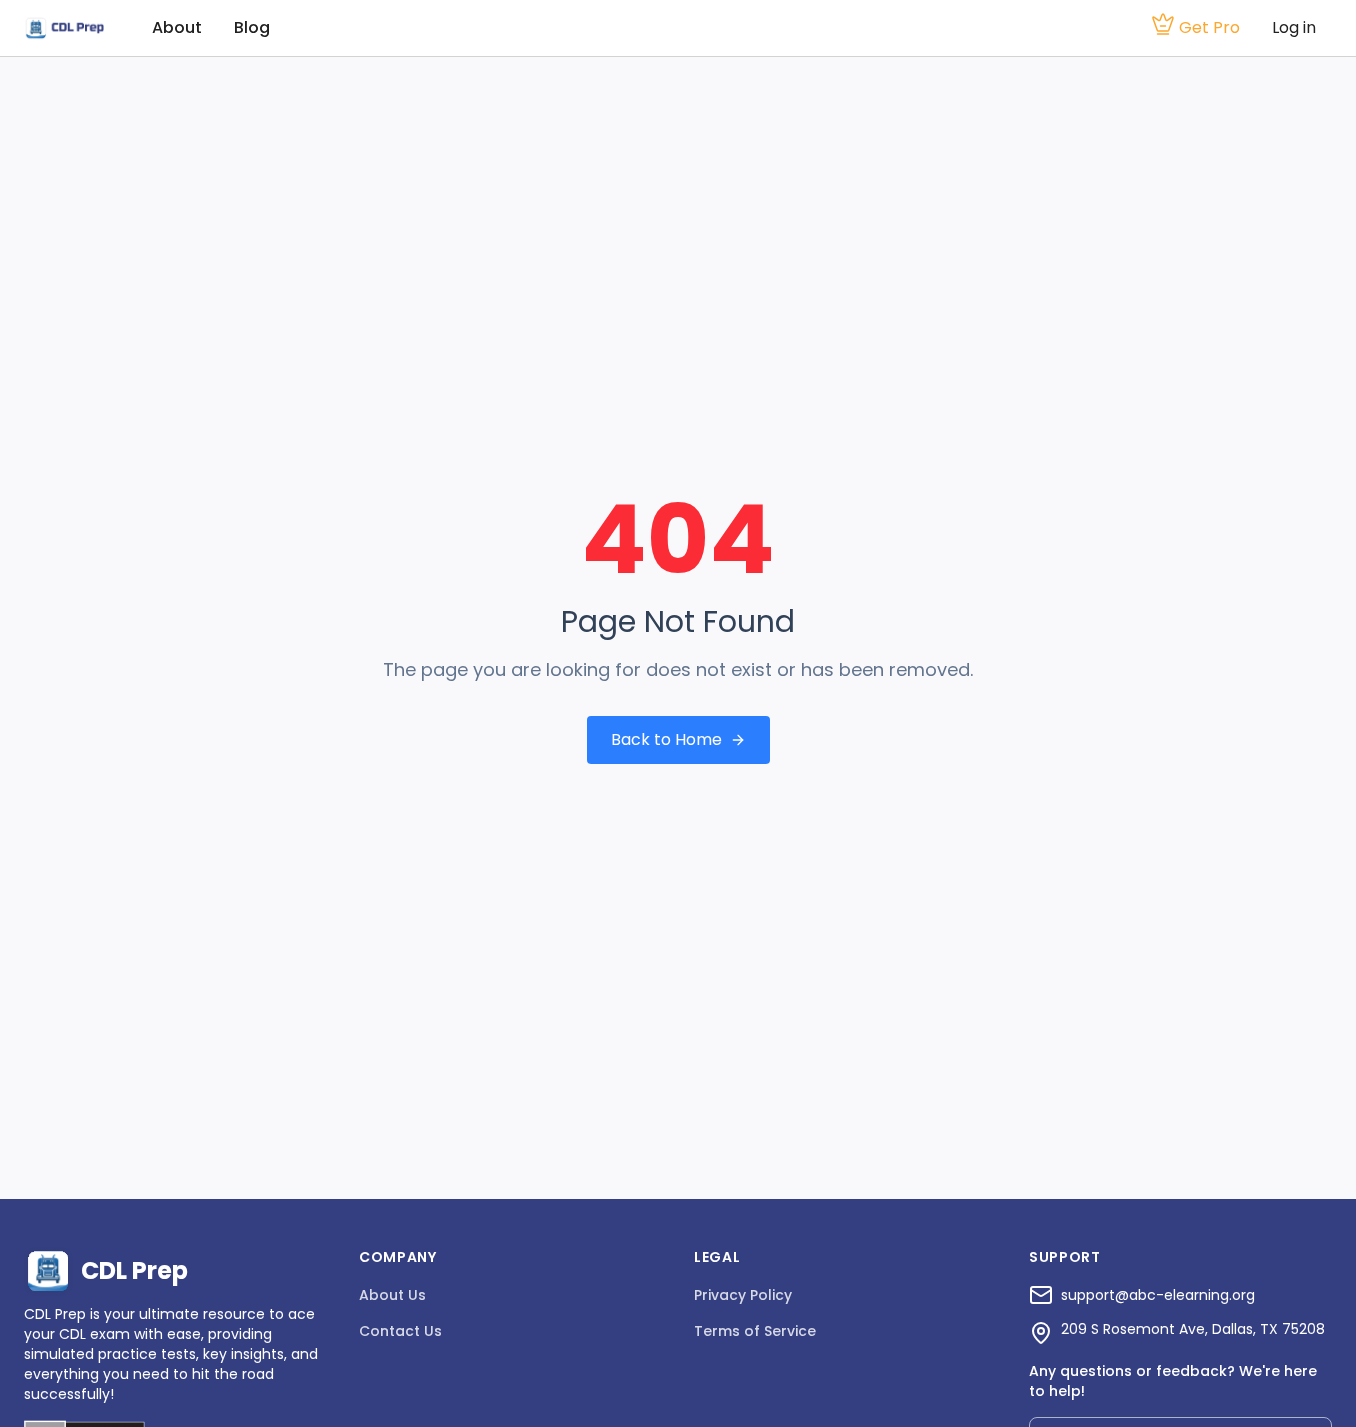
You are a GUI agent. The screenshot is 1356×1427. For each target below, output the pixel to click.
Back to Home (666, 739)
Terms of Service (755, 1331)
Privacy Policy (743, 1295)
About (177, 27)
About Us (392, 1295)
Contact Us (400, 1331)
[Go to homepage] (64, 28)
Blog (252, 27)
